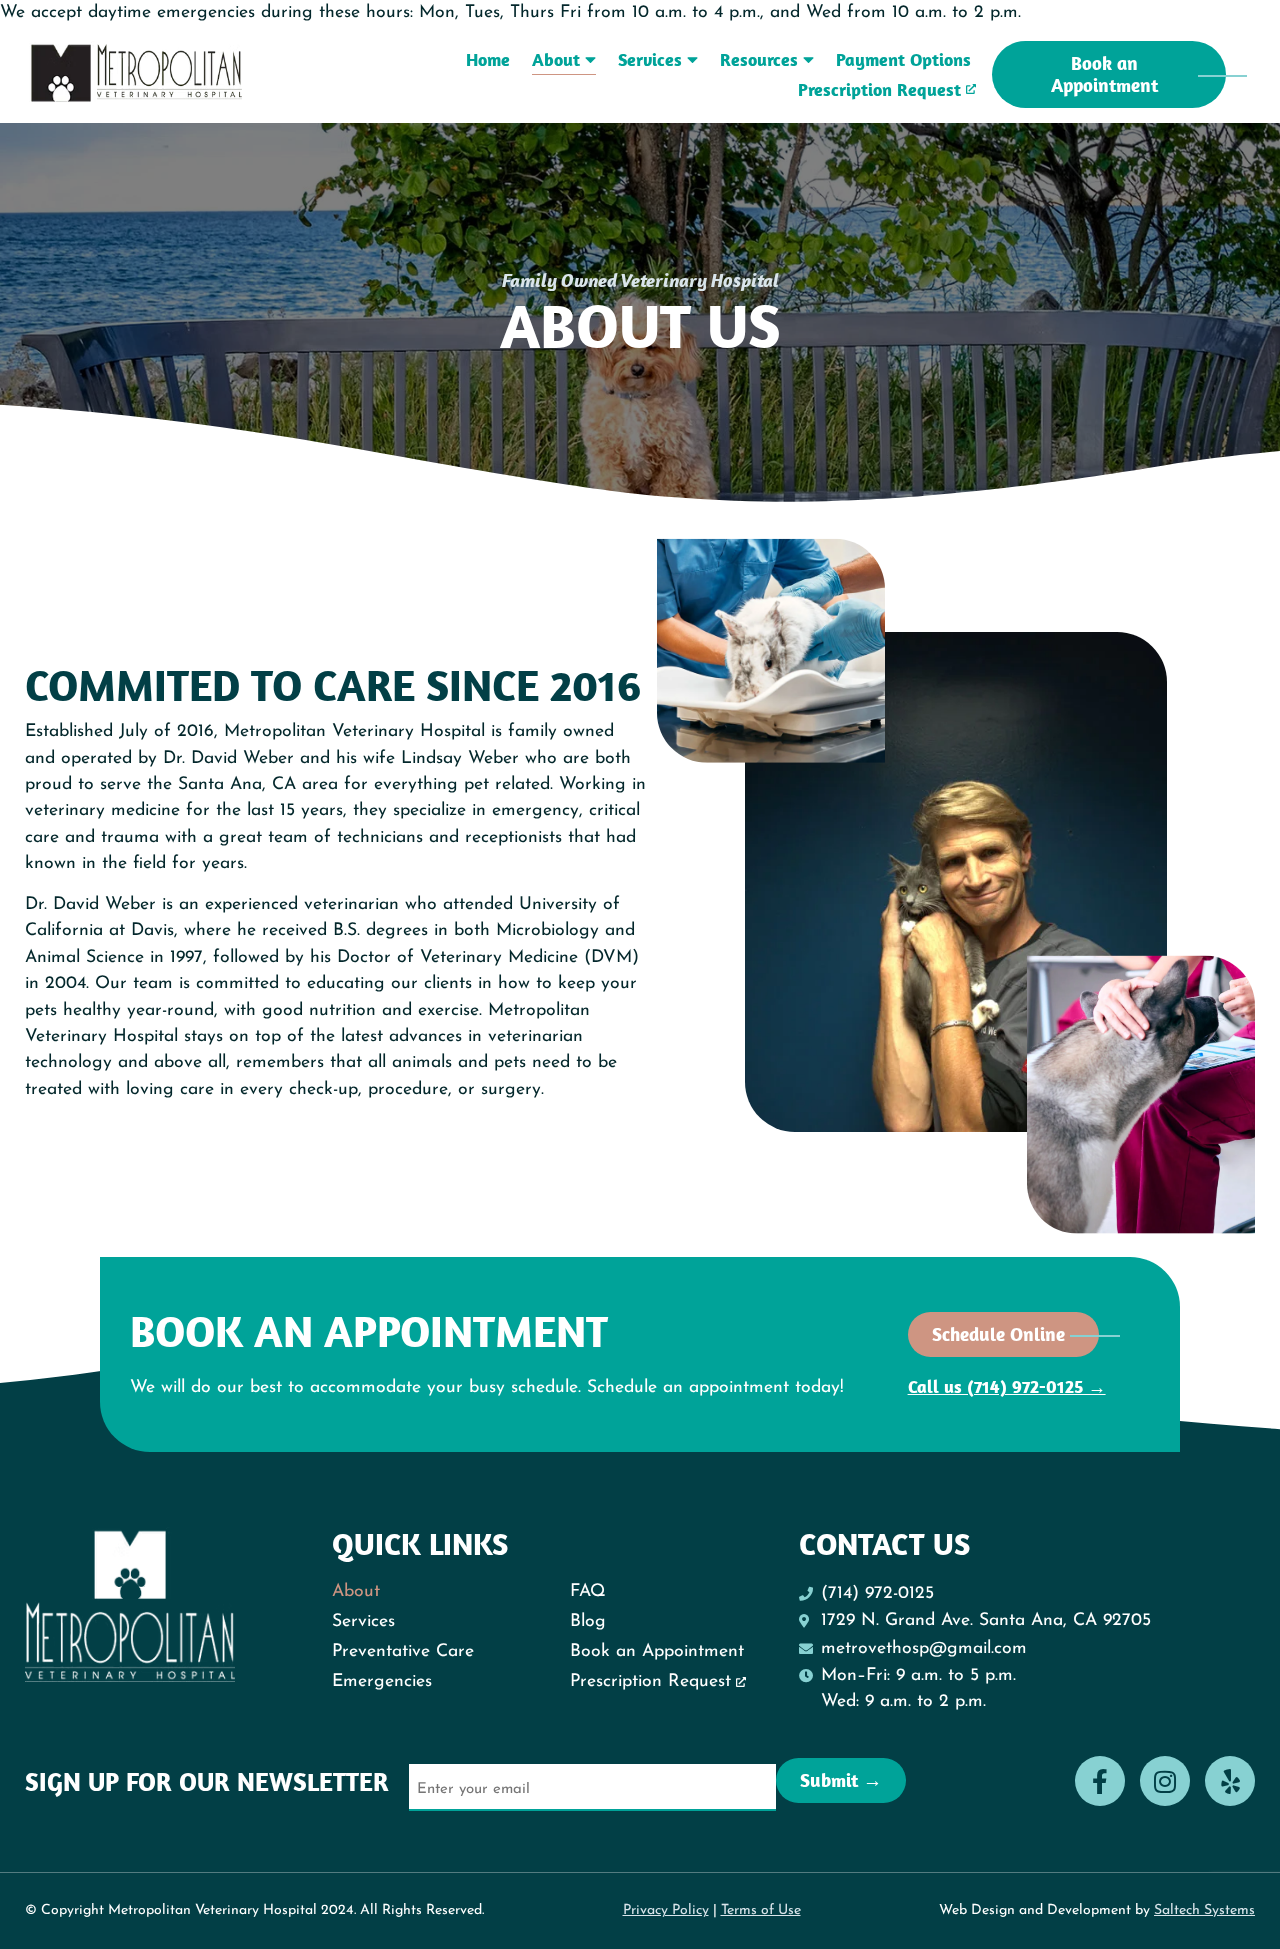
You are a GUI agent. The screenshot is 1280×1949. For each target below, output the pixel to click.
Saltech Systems (1204, 1910)
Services (650, 59)
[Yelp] (1230, 1781)
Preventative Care (403, 1651)
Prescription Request (879, 89)
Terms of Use (761, 1910)
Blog (588, 1621)
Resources (759, 59)
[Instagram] (1165, 1781)
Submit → (841, 1780)
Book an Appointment (657, 1651)
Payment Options (903, 59)
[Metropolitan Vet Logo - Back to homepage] (137, 73)
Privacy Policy (666, 1910)
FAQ (588, 1591)
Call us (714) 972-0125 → (1007, 1386)
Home (488, 59)
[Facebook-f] (1100, 1781)
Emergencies (382, 1681)
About (556, 59)
